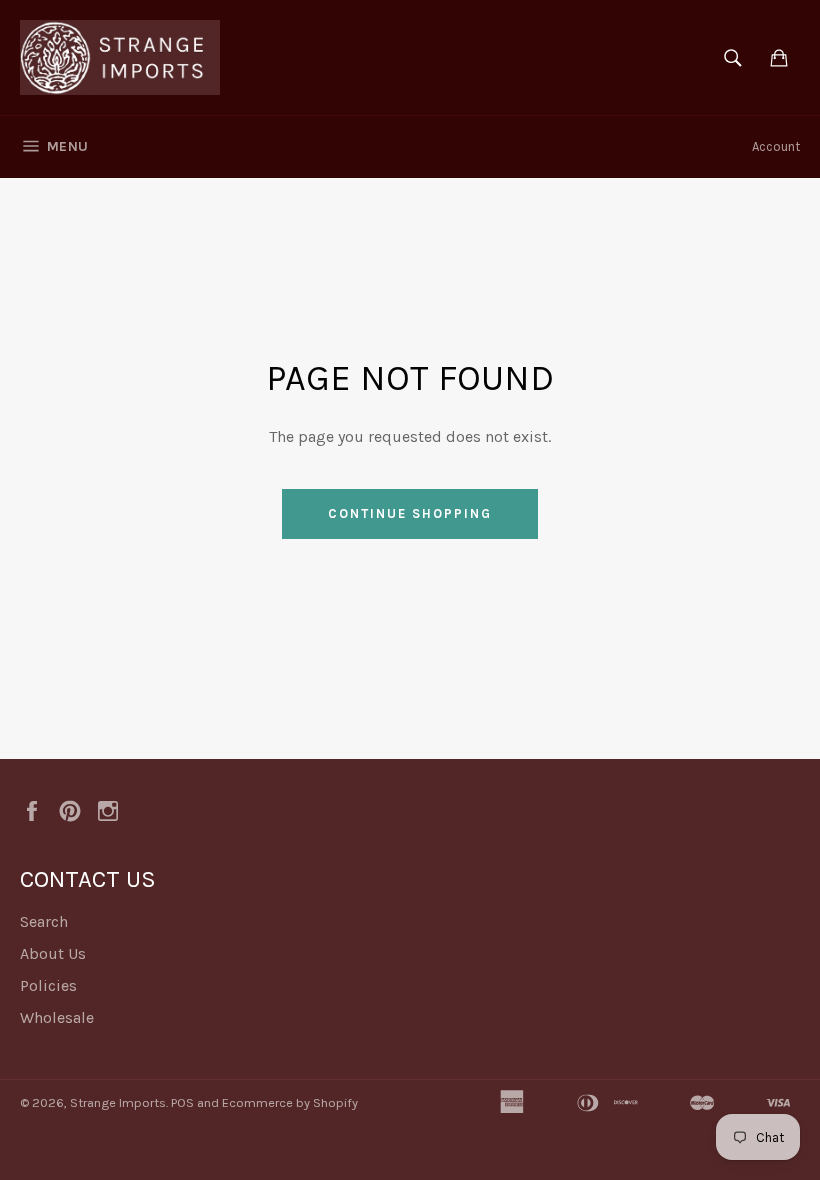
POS (182, 1102)
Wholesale (57, 1017)
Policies (48, 985)
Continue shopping (409, 513)
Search (44, 921)
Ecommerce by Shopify (290, 1102)
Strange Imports (118, 1102)
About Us (53, 953)
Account (776, 146)
